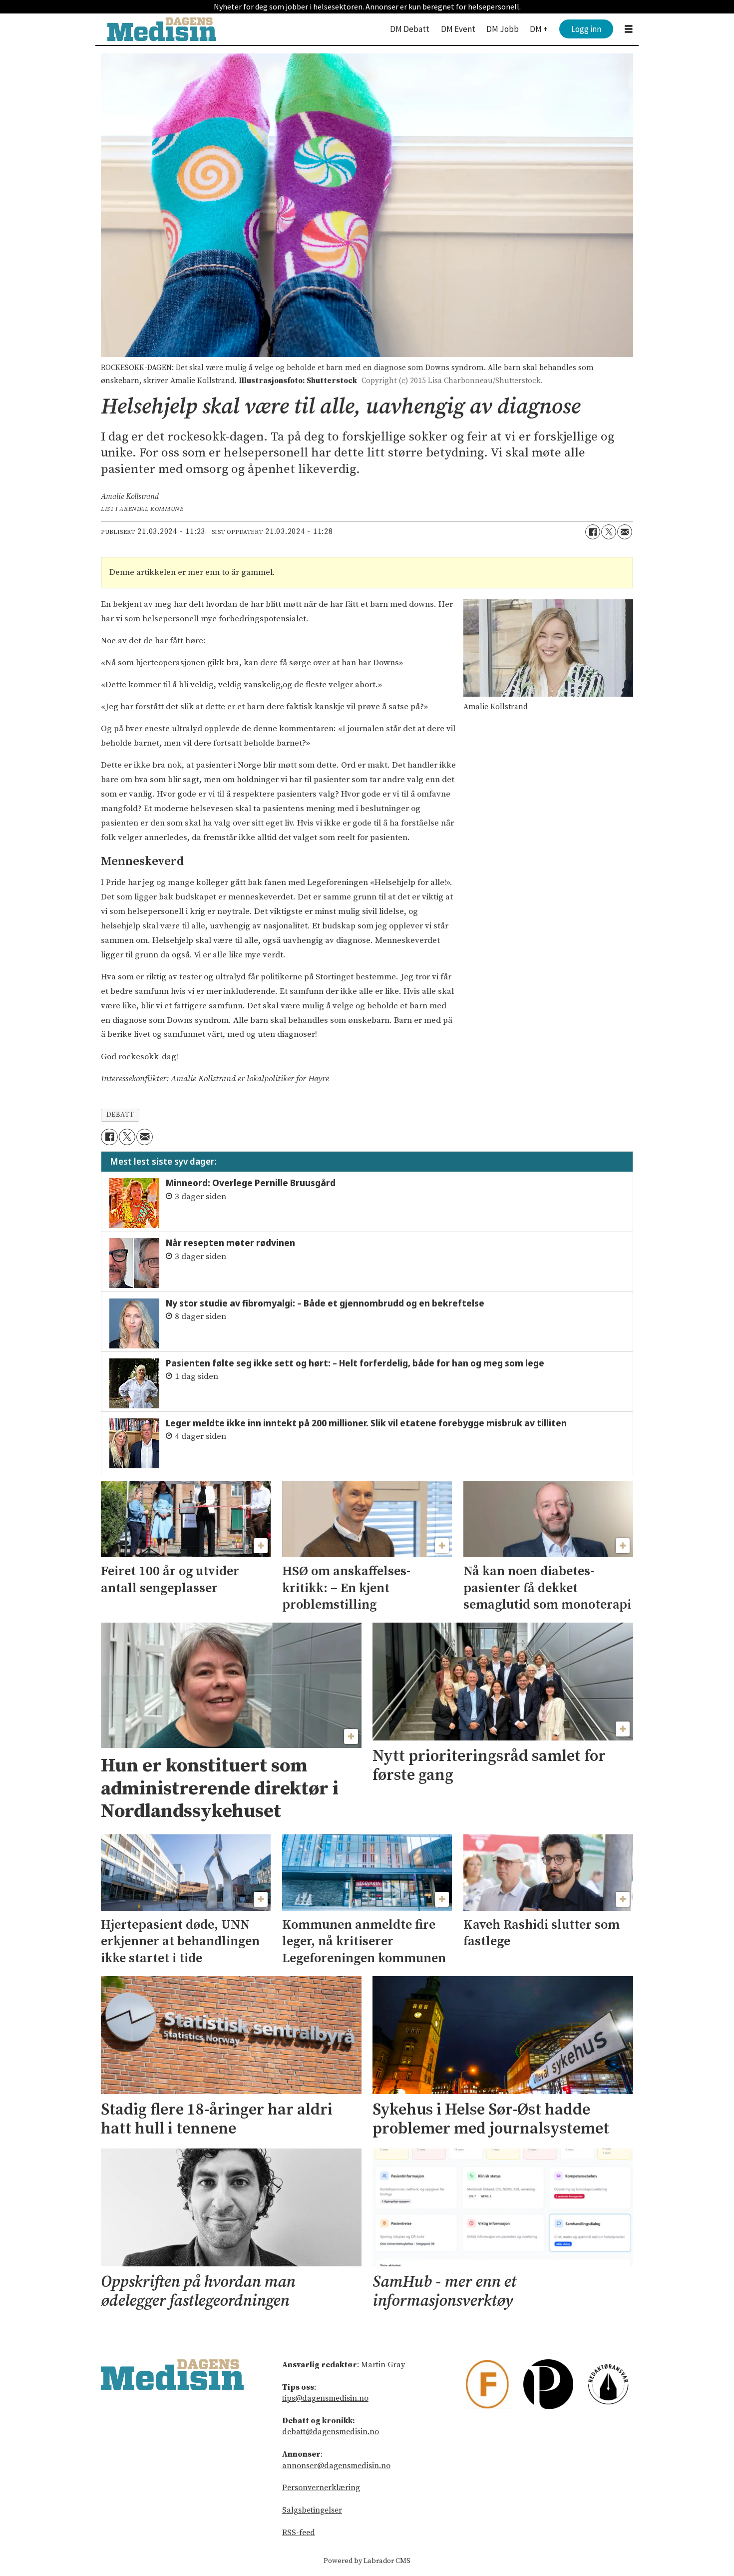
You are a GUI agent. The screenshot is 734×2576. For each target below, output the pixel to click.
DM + (539, 29)
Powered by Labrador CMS (367, 2561)
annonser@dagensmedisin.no (336, 2466)
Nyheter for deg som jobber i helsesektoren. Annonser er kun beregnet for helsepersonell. (367, 6)
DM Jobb (503, 29)
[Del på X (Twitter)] (609, 532)
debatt (120, 1115)
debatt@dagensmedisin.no (331, 2432)
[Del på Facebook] (593, 532)
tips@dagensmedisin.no (325, 2398)
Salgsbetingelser (312, 2510)
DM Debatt (410, 29)
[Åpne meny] (629, 29)
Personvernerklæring (321, 2488)
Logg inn (586, 29)
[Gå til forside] (162, 29)
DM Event (458, 29)
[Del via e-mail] (625, 532)
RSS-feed (299, 2533)
